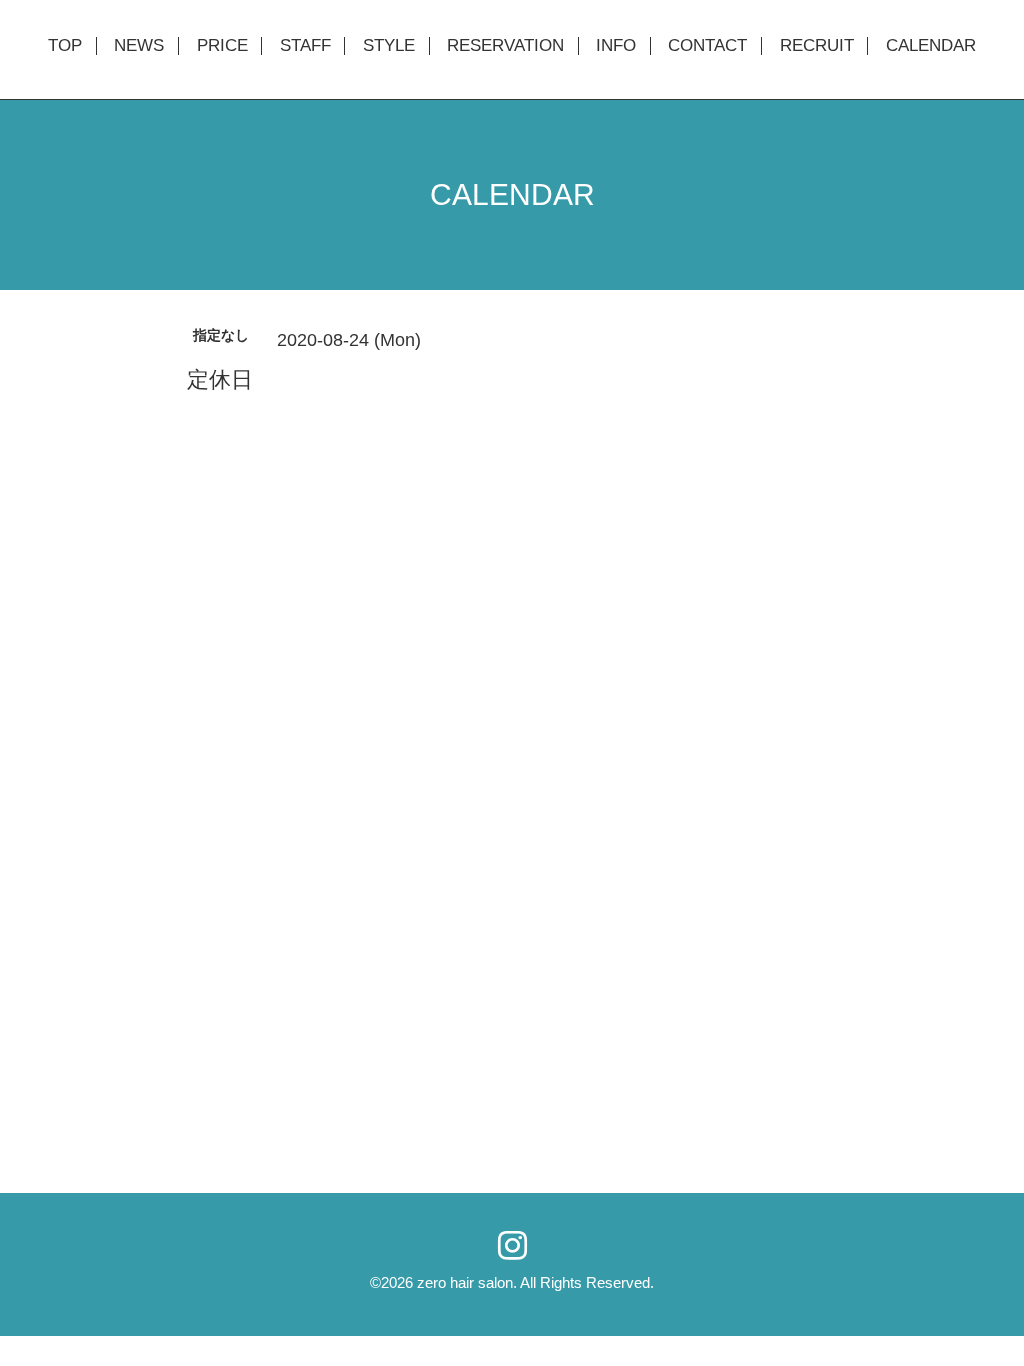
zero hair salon (465, 1282)
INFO (616, 46)
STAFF (305, 46)
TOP (65, 46)
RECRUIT (817, 46)
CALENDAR (931, 46)
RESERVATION (505, 46)
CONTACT (707, 46)
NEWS (139, 46)
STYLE (389, 46)
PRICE (222, 46)
